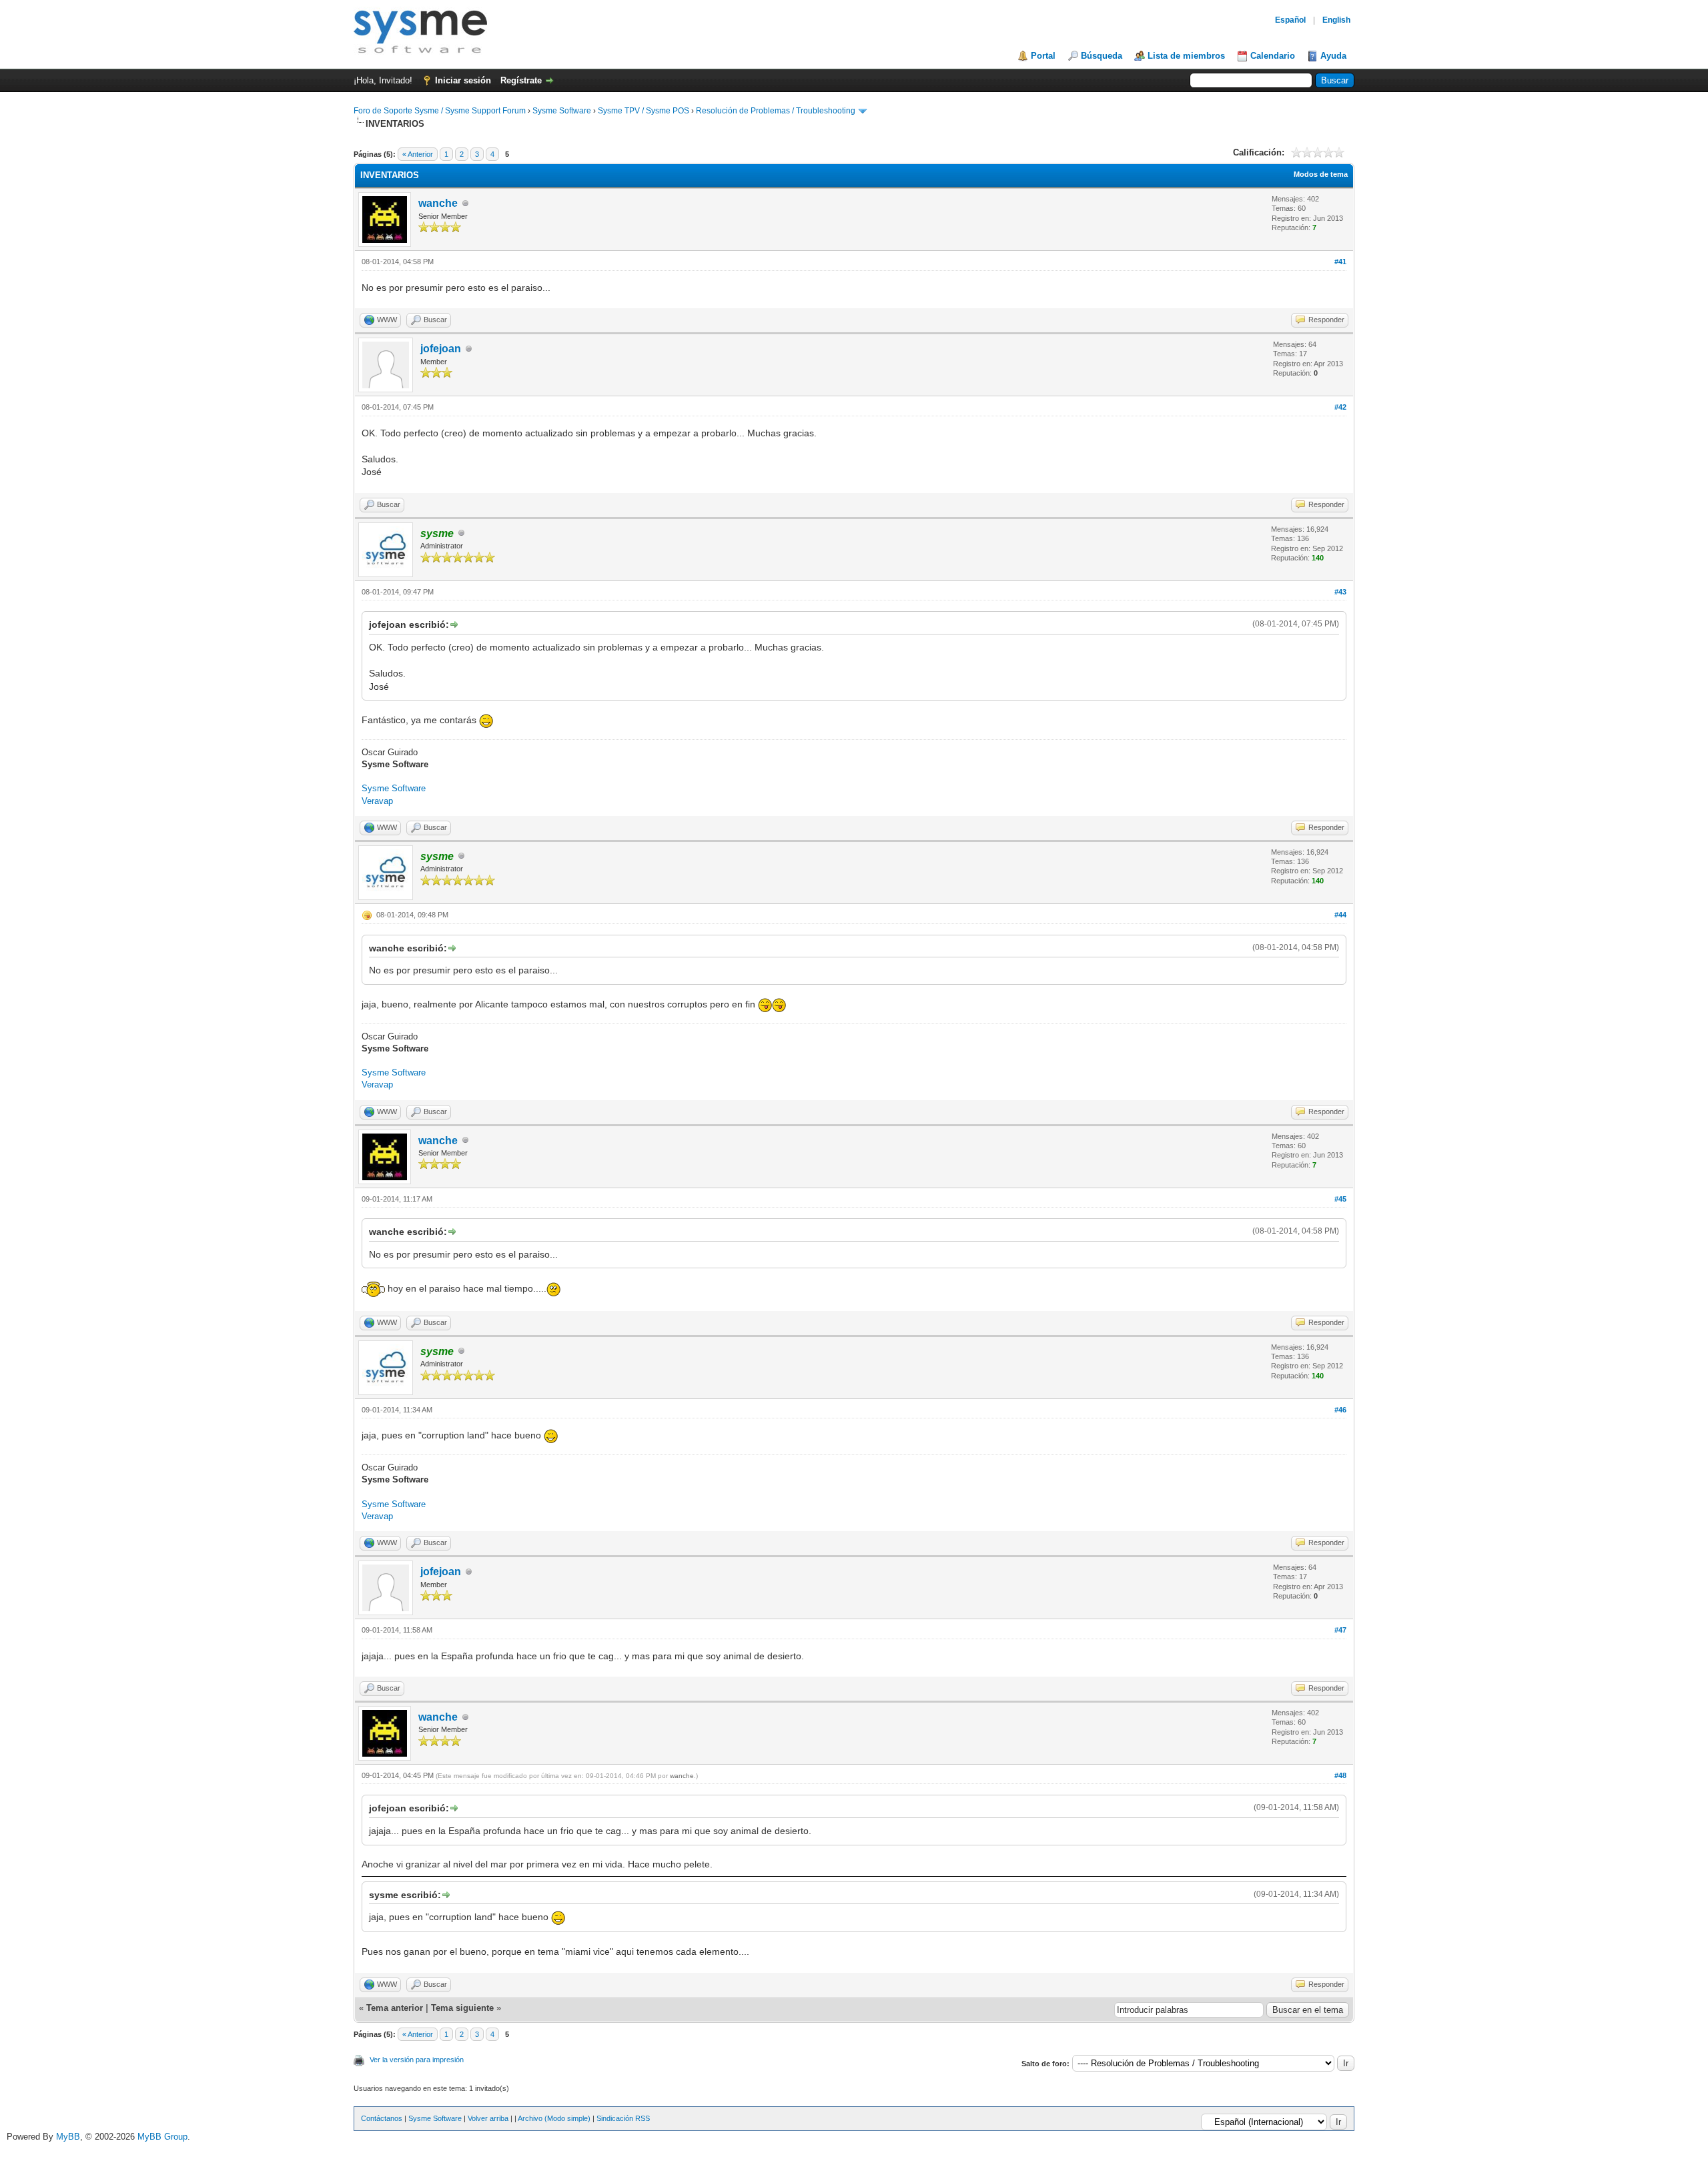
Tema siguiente (462, 2008)
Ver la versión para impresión (417, 2060)
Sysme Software (562, 111)
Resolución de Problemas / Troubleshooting (776, 111)
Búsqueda (1102, 56)
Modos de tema (1321, 174)
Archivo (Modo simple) (554, 2118)
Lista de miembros (1186, 56)
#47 (1340, 1630)
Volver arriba (488, 2118)
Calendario (1273, 56)
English (1336, 20)
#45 (1340, 1199)
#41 (1340, 262)
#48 (1340, 1775)
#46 (1340, 1410)
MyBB (68, 2137)
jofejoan (441, 349)
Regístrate (521, 80)
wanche (438, 203)
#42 (1340, 407)
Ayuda (1333, 56)
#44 (1340, 915)
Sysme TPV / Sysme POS (644, 111)
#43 (1340, 592)
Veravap (377, 801)
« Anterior (418, 154)
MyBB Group (162, 2137)
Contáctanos (382, 2118)
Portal (1043, 56)
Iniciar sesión (463, 80)
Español (1290, 20)
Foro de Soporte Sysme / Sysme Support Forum (440, 111)
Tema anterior (395, 2008)
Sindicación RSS (623, 2118)
